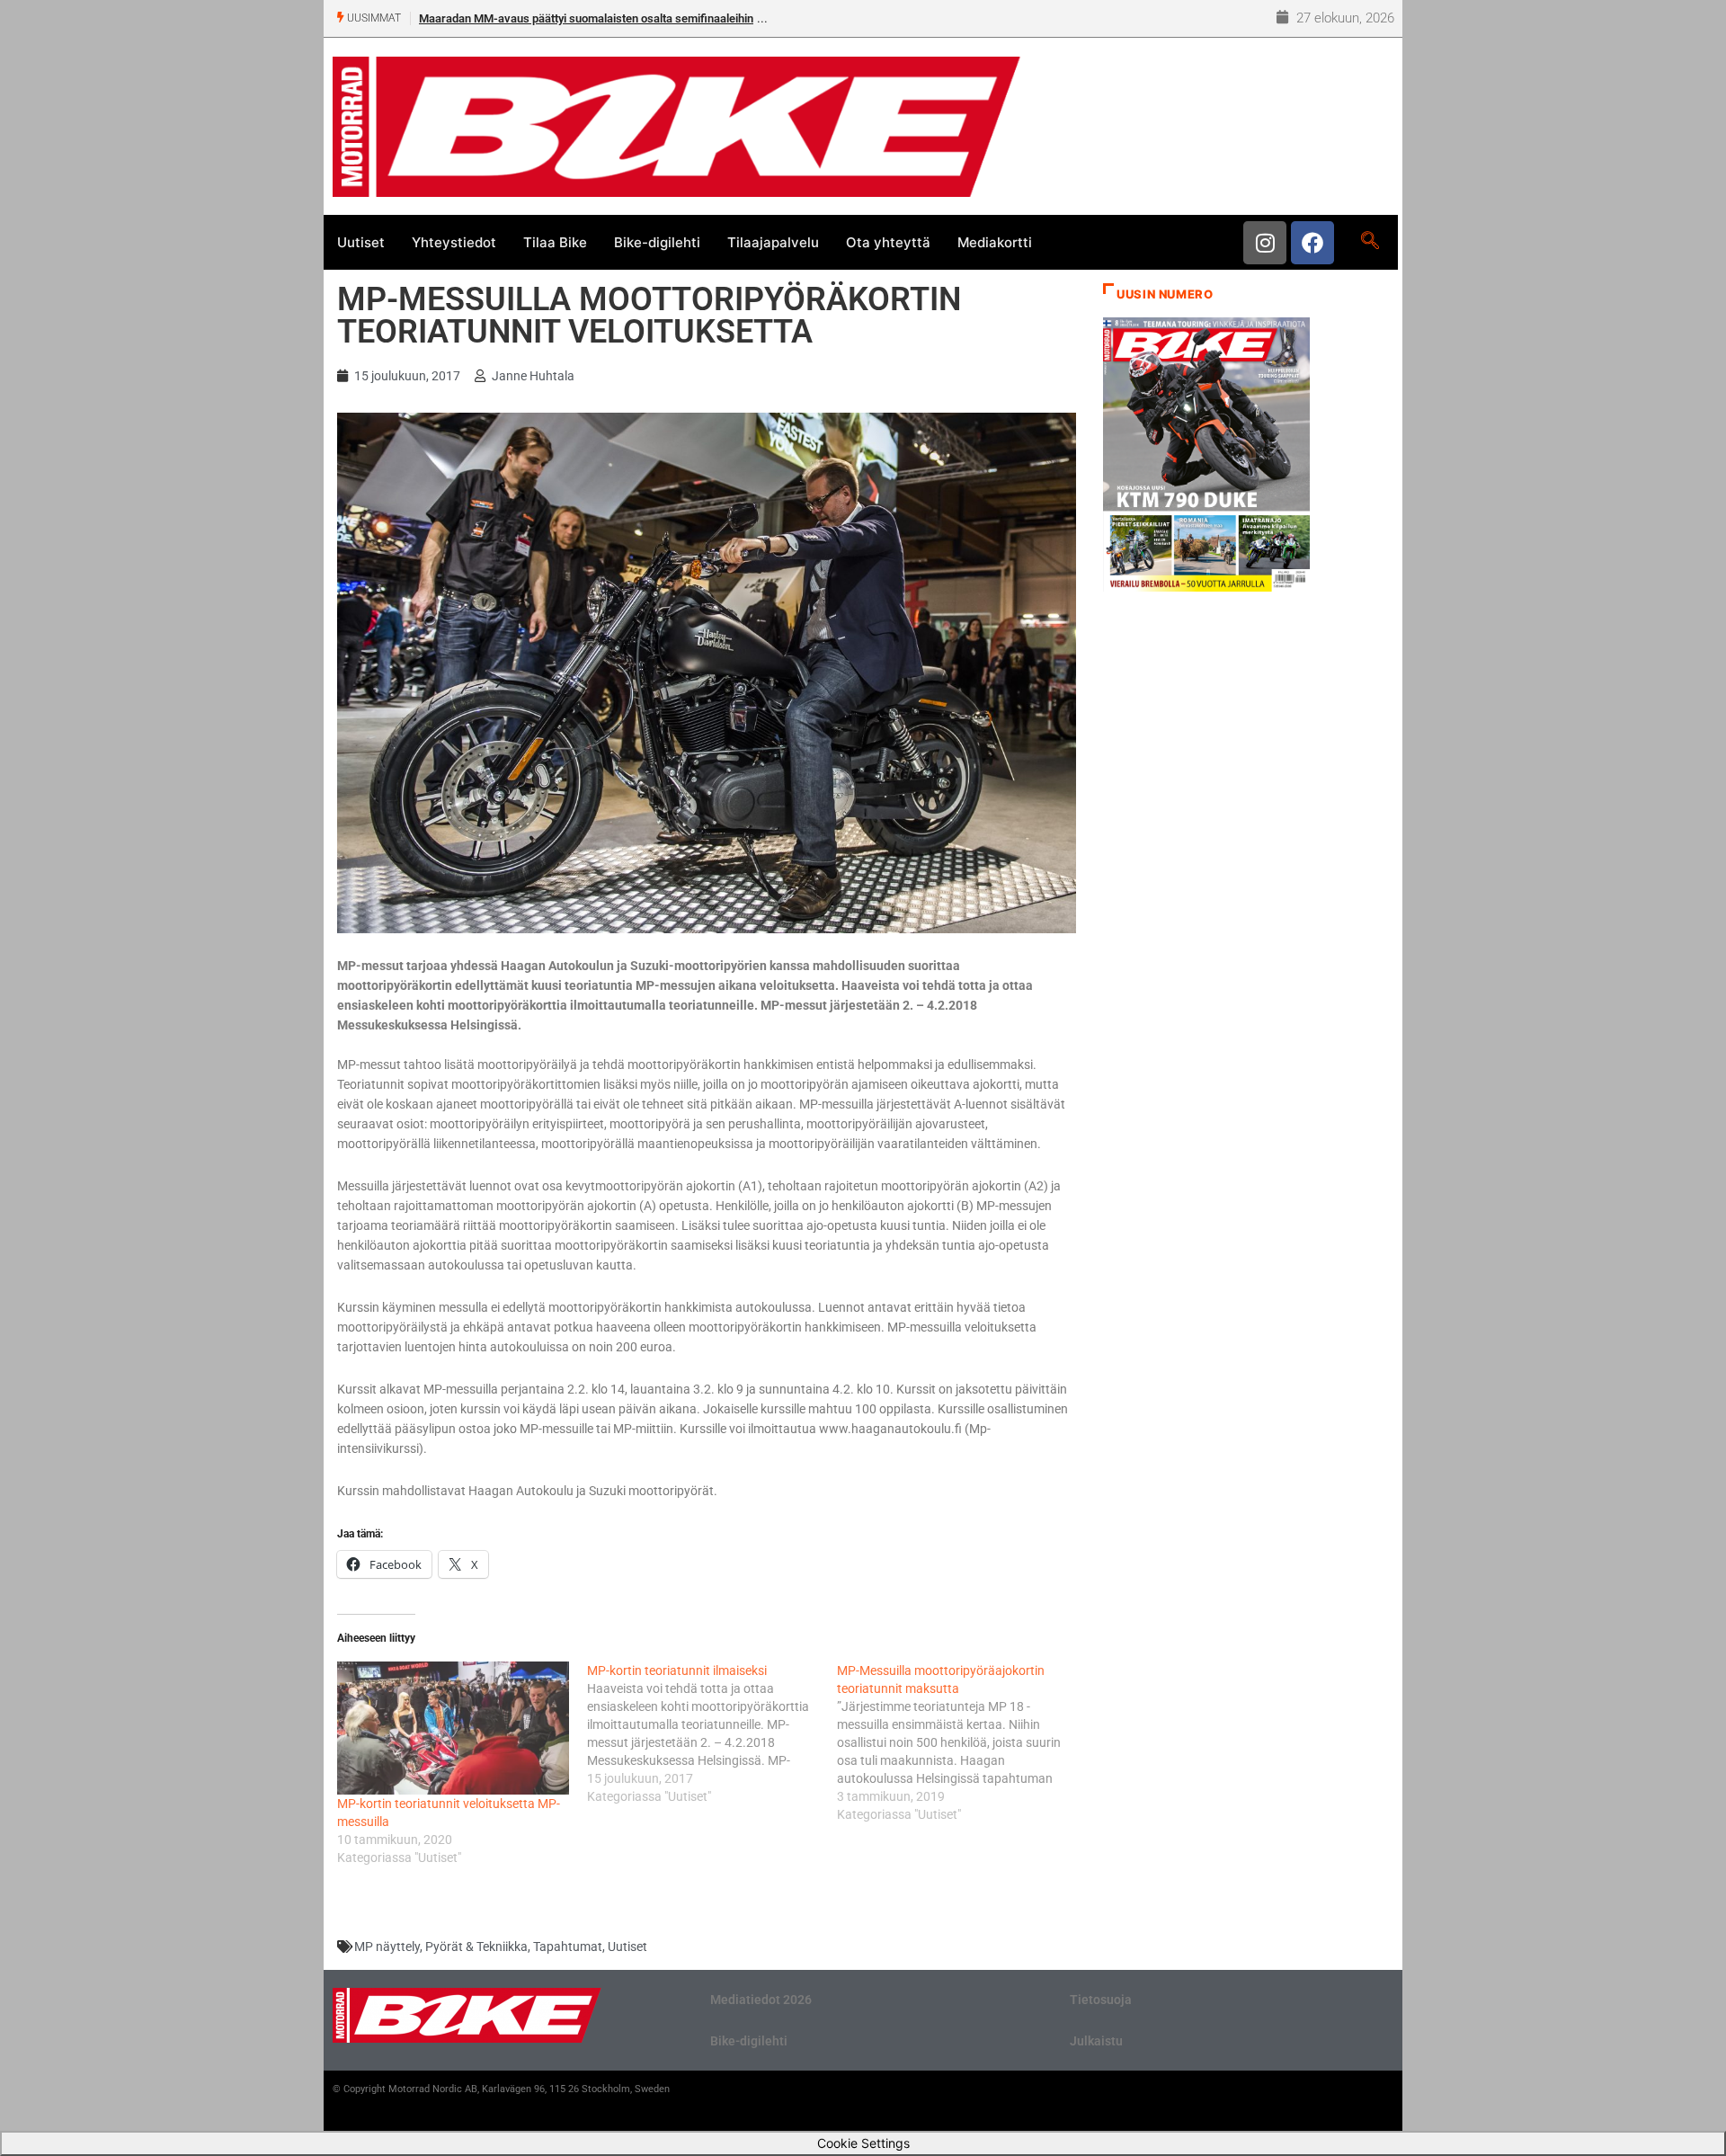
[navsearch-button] (1370, 242)
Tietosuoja (1101, 2000)
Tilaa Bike (555, 242)
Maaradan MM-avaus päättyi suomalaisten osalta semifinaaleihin (586, 18)
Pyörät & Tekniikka (476, 1947)
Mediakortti (995, 242)
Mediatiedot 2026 (761, 2000)
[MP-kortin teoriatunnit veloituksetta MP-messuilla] (453, 1728)
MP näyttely (387, 1947)
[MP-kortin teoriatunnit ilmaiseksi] (712, 1733)
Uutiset (361, 242)
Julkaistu (1096, 2041)
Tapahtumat (568, 1947)
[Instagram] (1265, 243)
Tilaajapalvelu (773, 242)
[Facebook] (1312, 243)
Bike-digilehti (657, 242)
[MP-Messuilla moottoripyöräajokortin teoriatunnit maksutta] (962, 1742)
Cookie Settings (863, 2143)
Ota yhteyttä (888, 242)
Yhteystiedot (454, 242)
